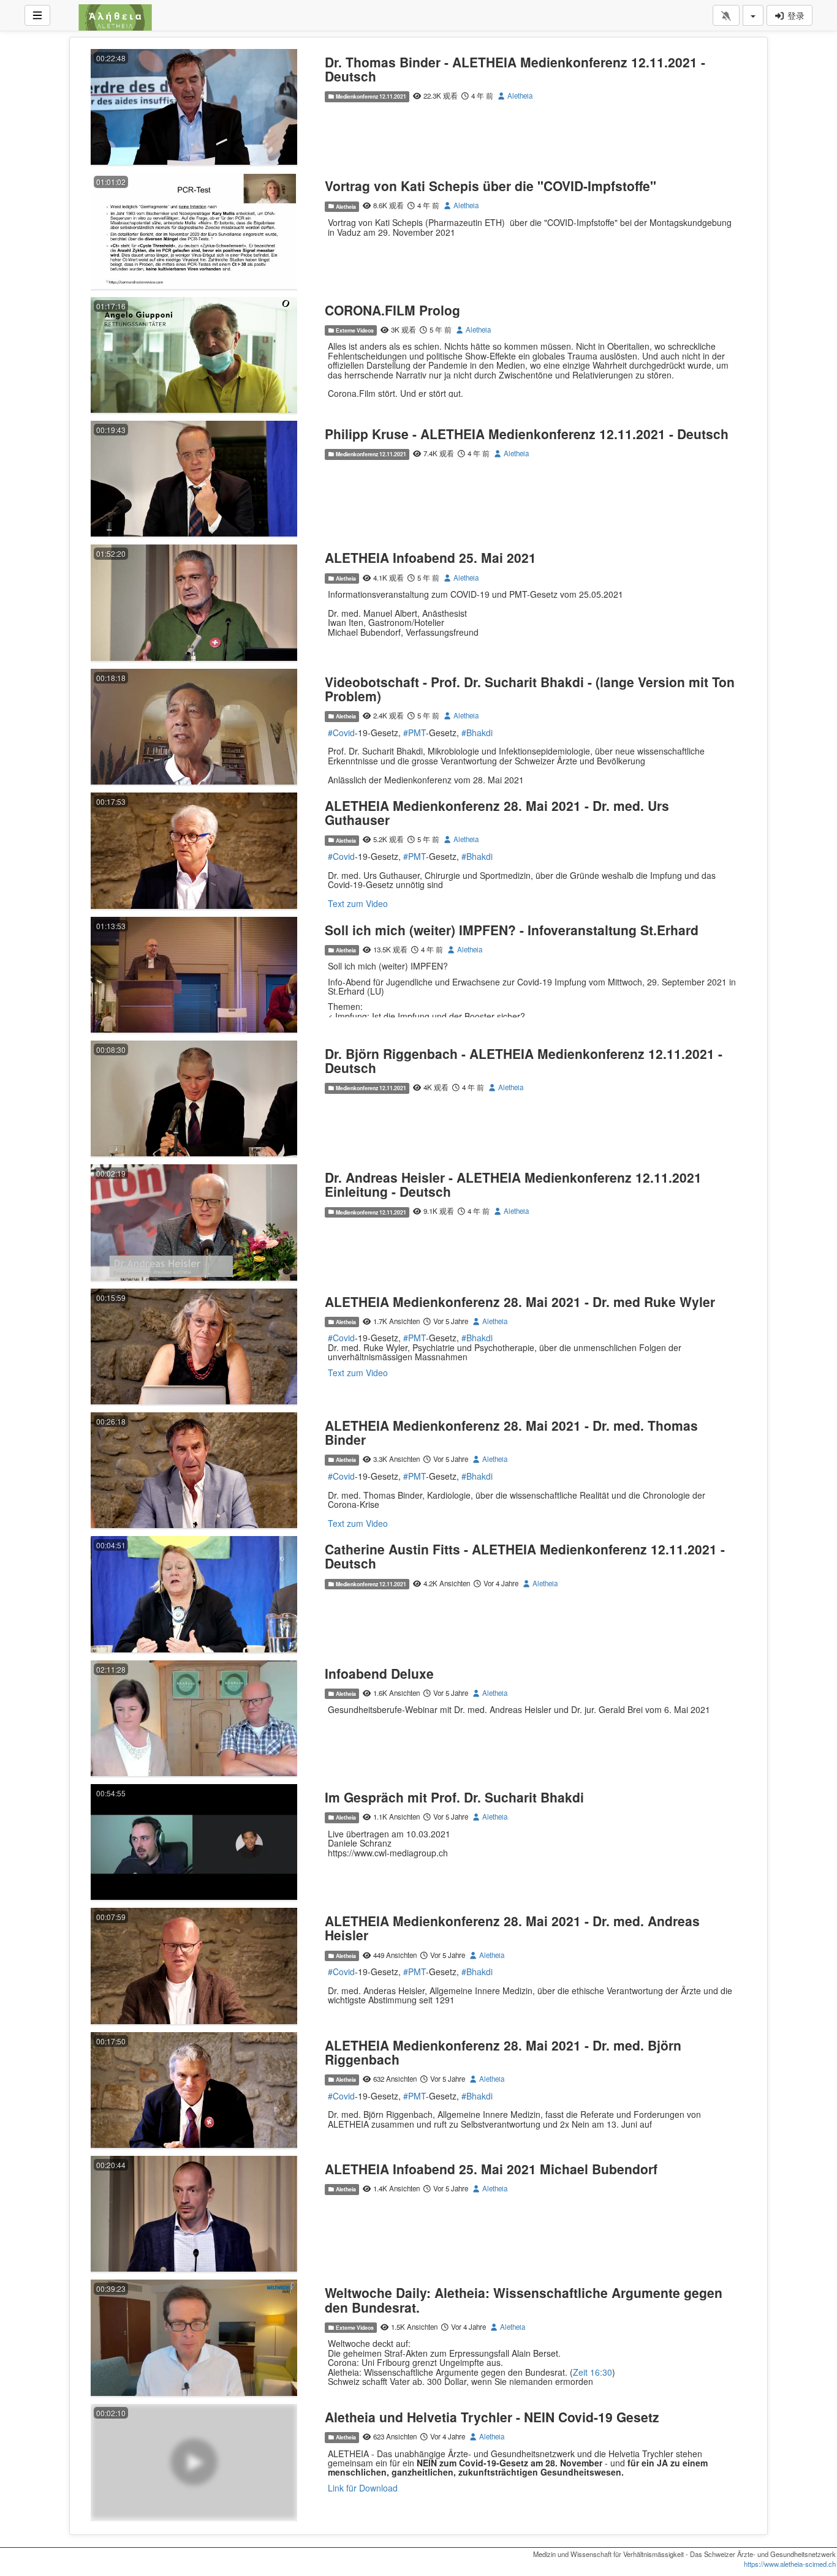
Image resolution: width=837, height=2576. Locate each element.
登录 (795, 15)
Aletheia (519, 96)
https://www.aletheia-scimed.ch (790, 2564)
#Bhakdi (477, 733)
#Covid (341, 733)
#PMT (415, 733)
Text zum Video (358, 903)
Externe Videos (354, 330)
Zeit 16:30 (593, 2372)
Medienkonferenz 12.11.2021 (370, 96)
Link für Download (363, 2488)
